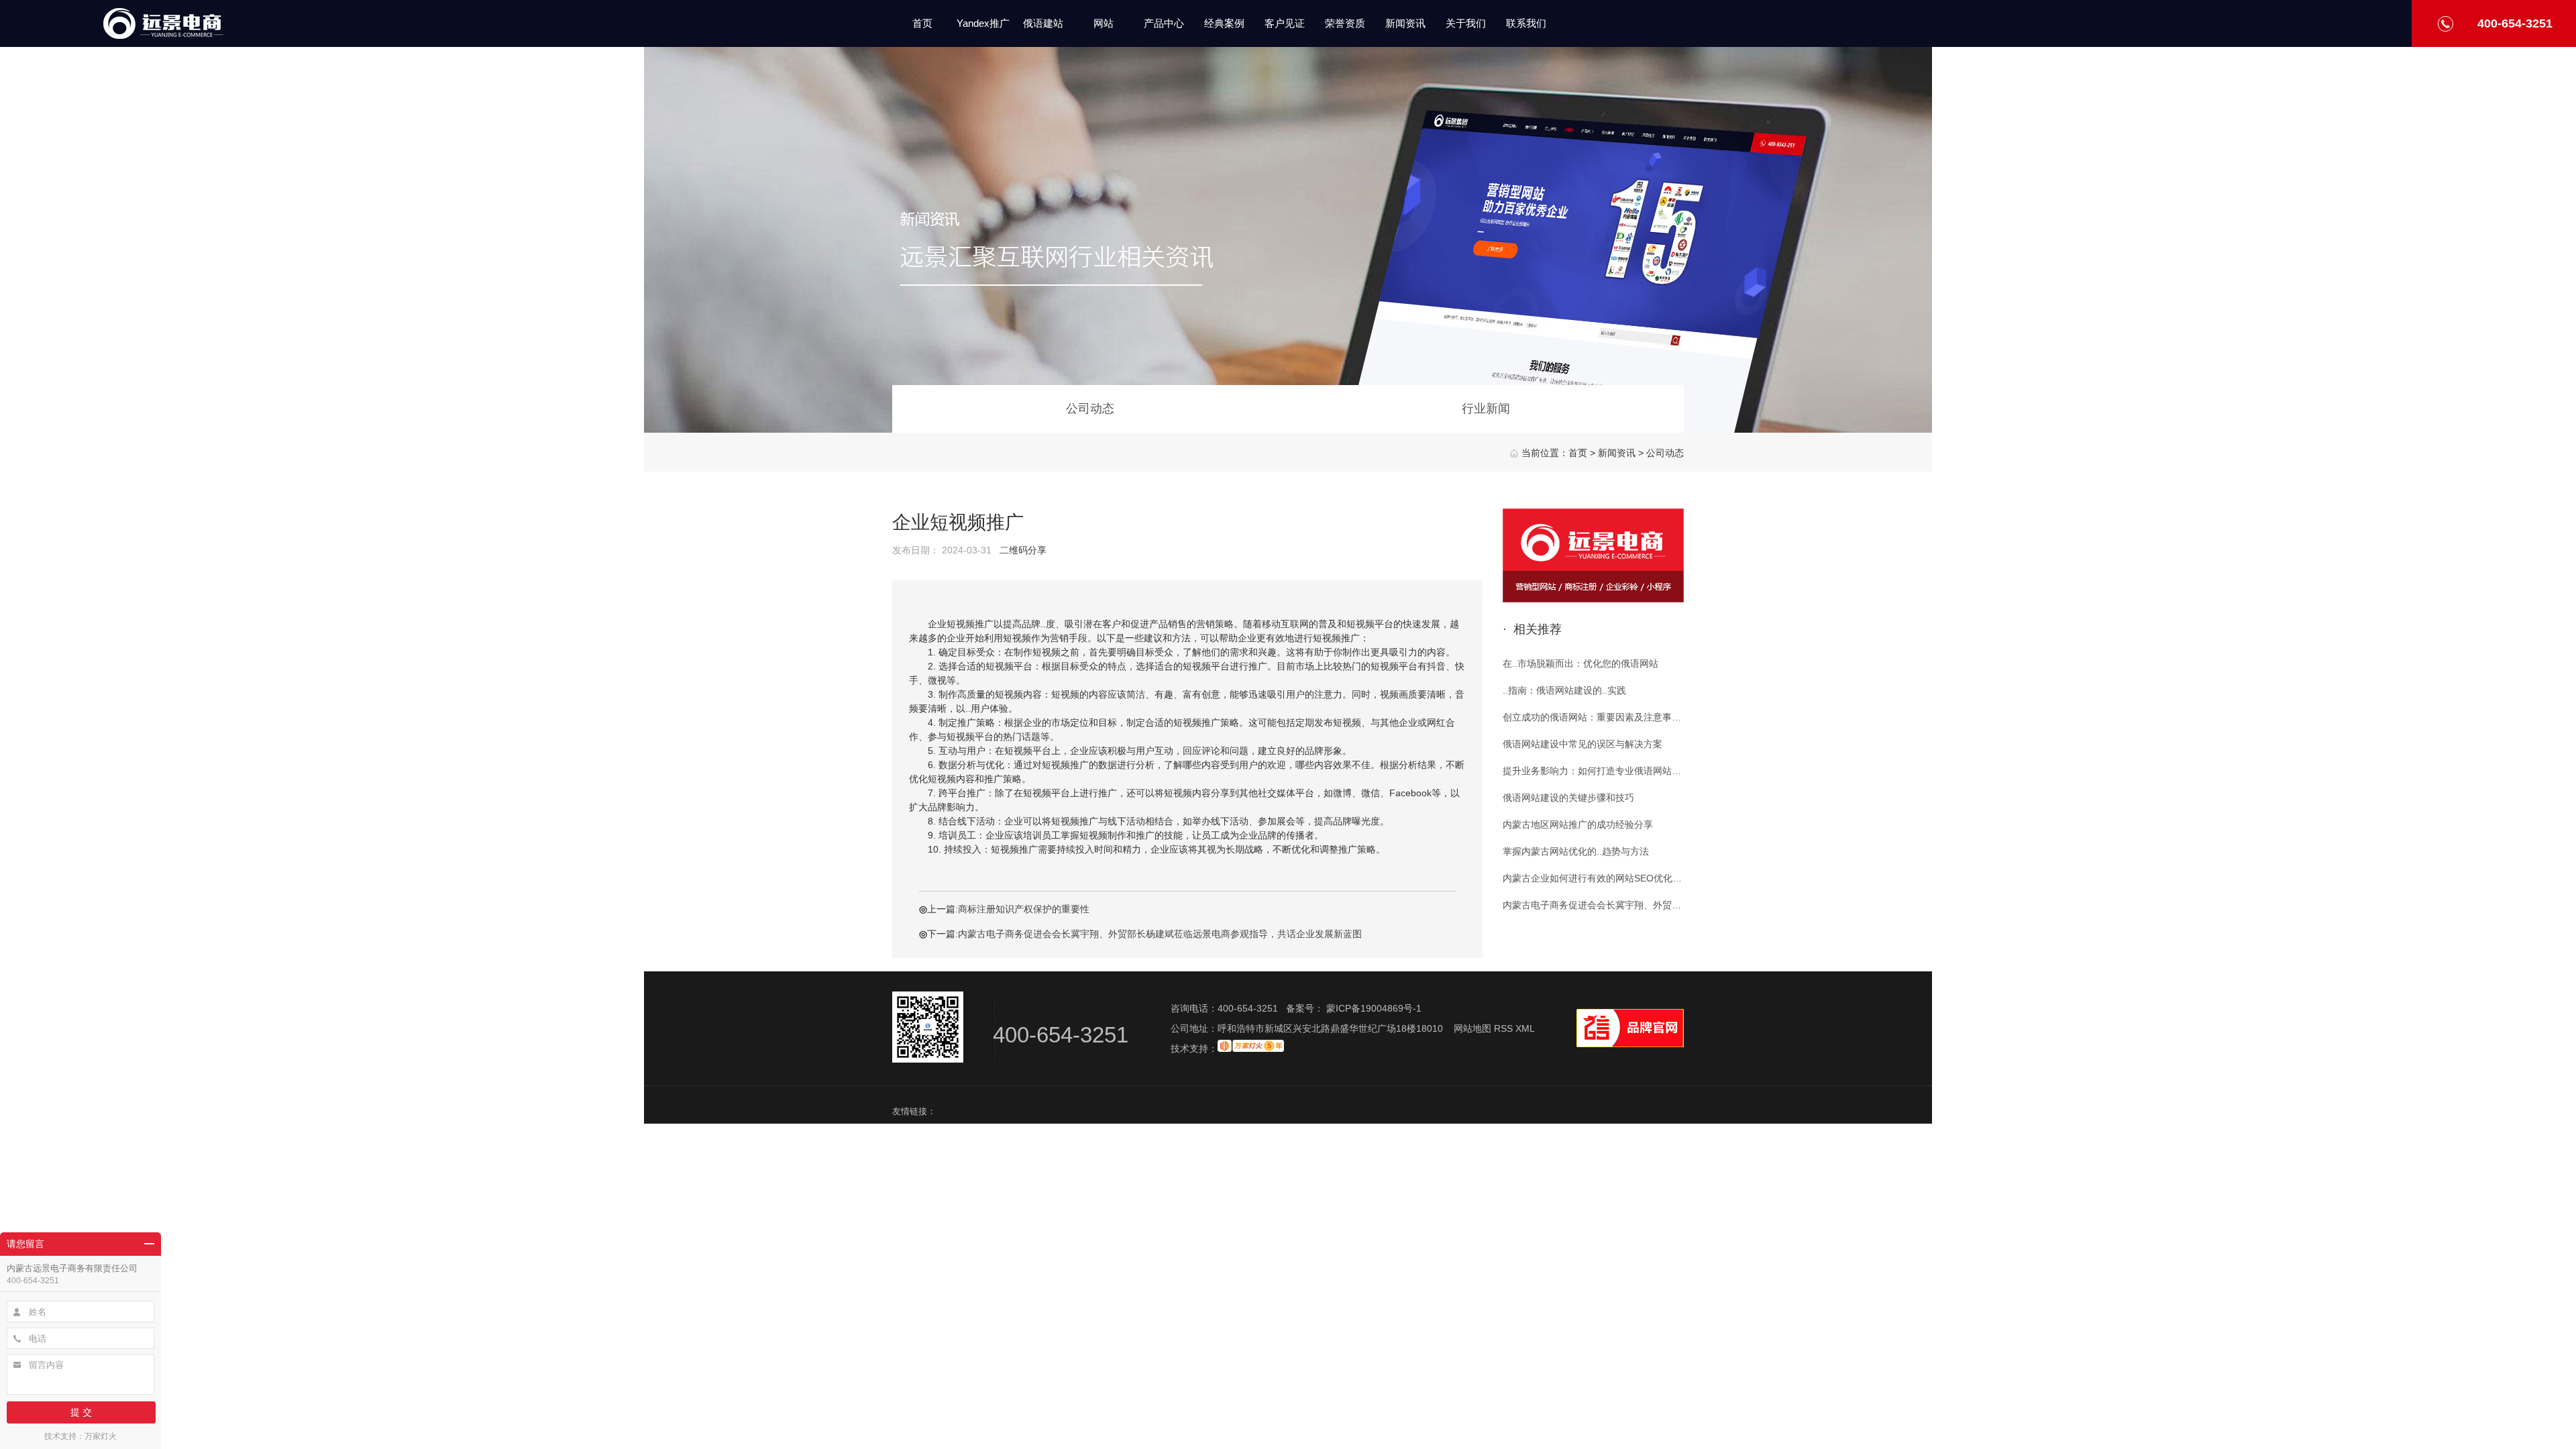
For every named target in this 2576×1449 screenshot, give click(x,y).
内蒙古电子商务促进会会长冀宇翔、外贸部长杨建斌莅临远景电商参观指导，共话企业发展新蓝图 (1160, 934)
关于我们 (1466, 23)
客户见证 (1285, 23)
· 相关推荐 (1532, 629)
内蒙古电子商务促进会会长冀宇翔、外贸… (1592, 905)
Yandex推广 (983, 23)
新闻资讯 (1405, 23)
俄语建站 (1043, 23)
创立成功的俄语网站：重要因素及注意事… (1592, 717)
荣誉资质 (1345, 23)
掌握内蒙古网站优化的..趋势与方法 (1576, 851)
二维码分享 (1023, 550)
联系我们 (1526, 23)
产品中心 (1164, 23)
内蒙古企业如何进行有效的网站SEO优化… (1592, 878)
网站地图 (1472, 1028)
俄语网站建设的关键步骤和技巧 (1568, 798)
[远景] (1593, 599)
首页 (922, 23)
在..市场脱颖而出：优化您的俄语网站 (1580, 663)
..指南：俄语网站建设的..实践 (1564, 690)
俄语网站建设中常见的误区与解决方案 (1582, 744)
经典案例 (1224, 23)
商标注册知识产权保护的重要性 (1024, 909)
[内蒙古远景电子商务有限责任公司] (163, 33)
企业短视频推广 (958, 522)
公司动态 (1665, 453)
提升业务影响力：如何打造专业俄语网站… (1592, 771)
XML (1525, 1028)
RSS (1505, 1028)
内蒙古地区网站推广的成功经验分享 (1578, 824)
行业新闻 (1486, 409)
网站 (1104, 23)
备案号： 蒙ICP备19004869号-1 (1354, 1008)
